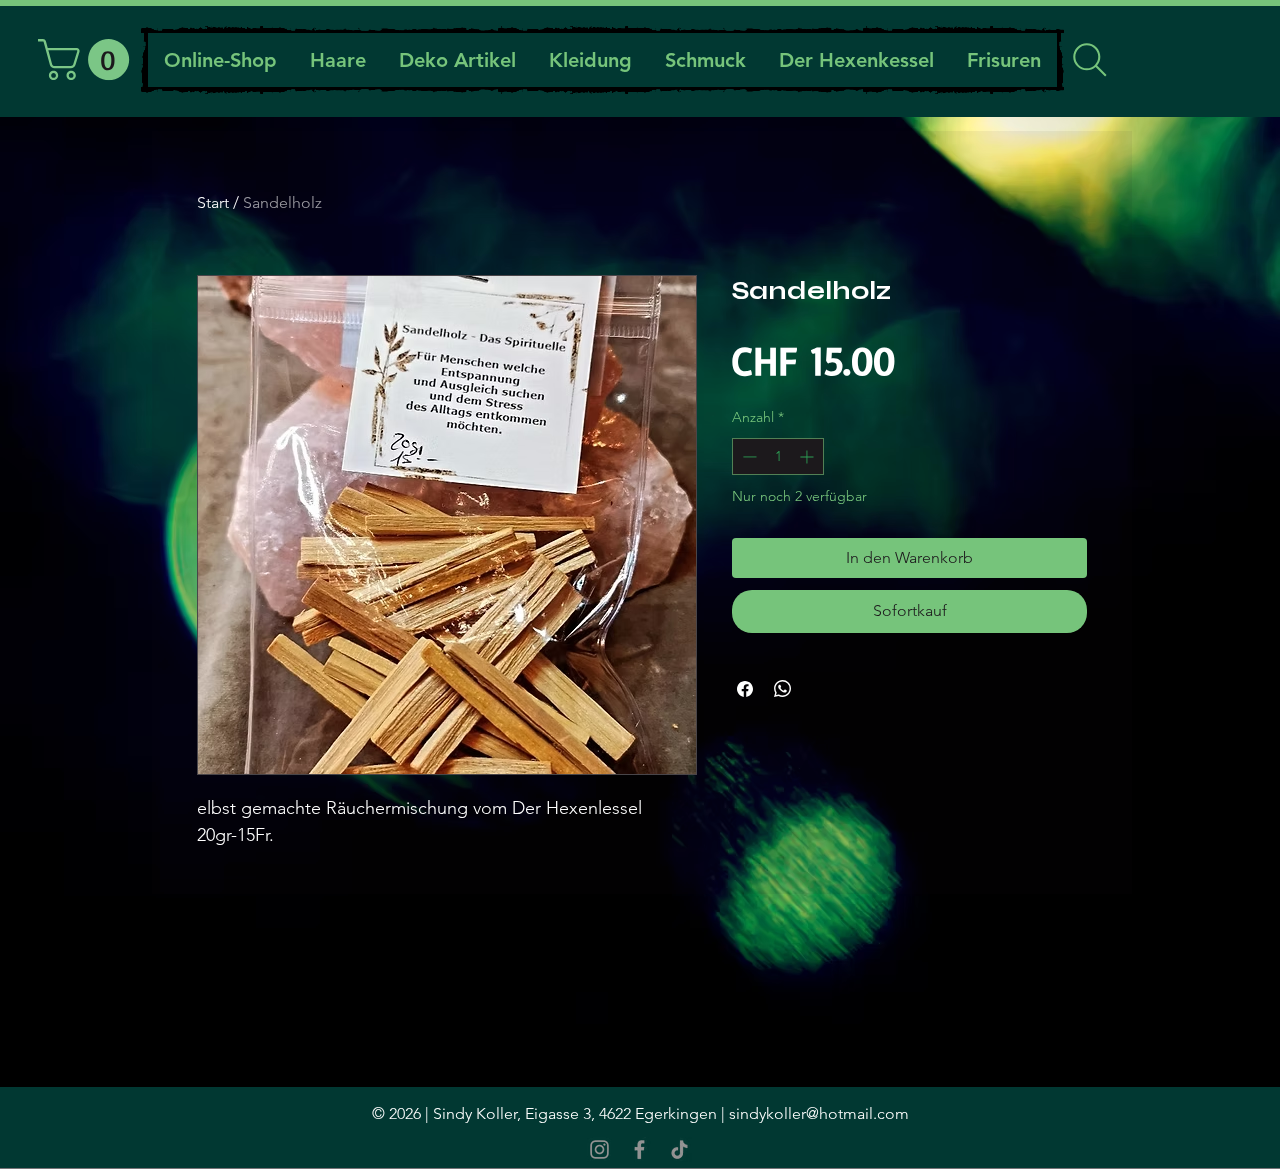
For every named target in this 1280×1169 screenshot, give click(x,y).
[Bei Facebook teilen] (745, 689)
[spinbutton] (778, 456)
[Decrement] (747, 456)
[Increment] (808, 456)
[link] (88, 59)
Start (213, 202)
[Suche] (1089, 60)
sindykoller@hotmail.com (819, 1113)
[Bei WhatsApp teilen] (783, 689)
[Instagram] (599, 1149)
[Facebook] (639, 1149)
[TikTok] (679, 1149)
